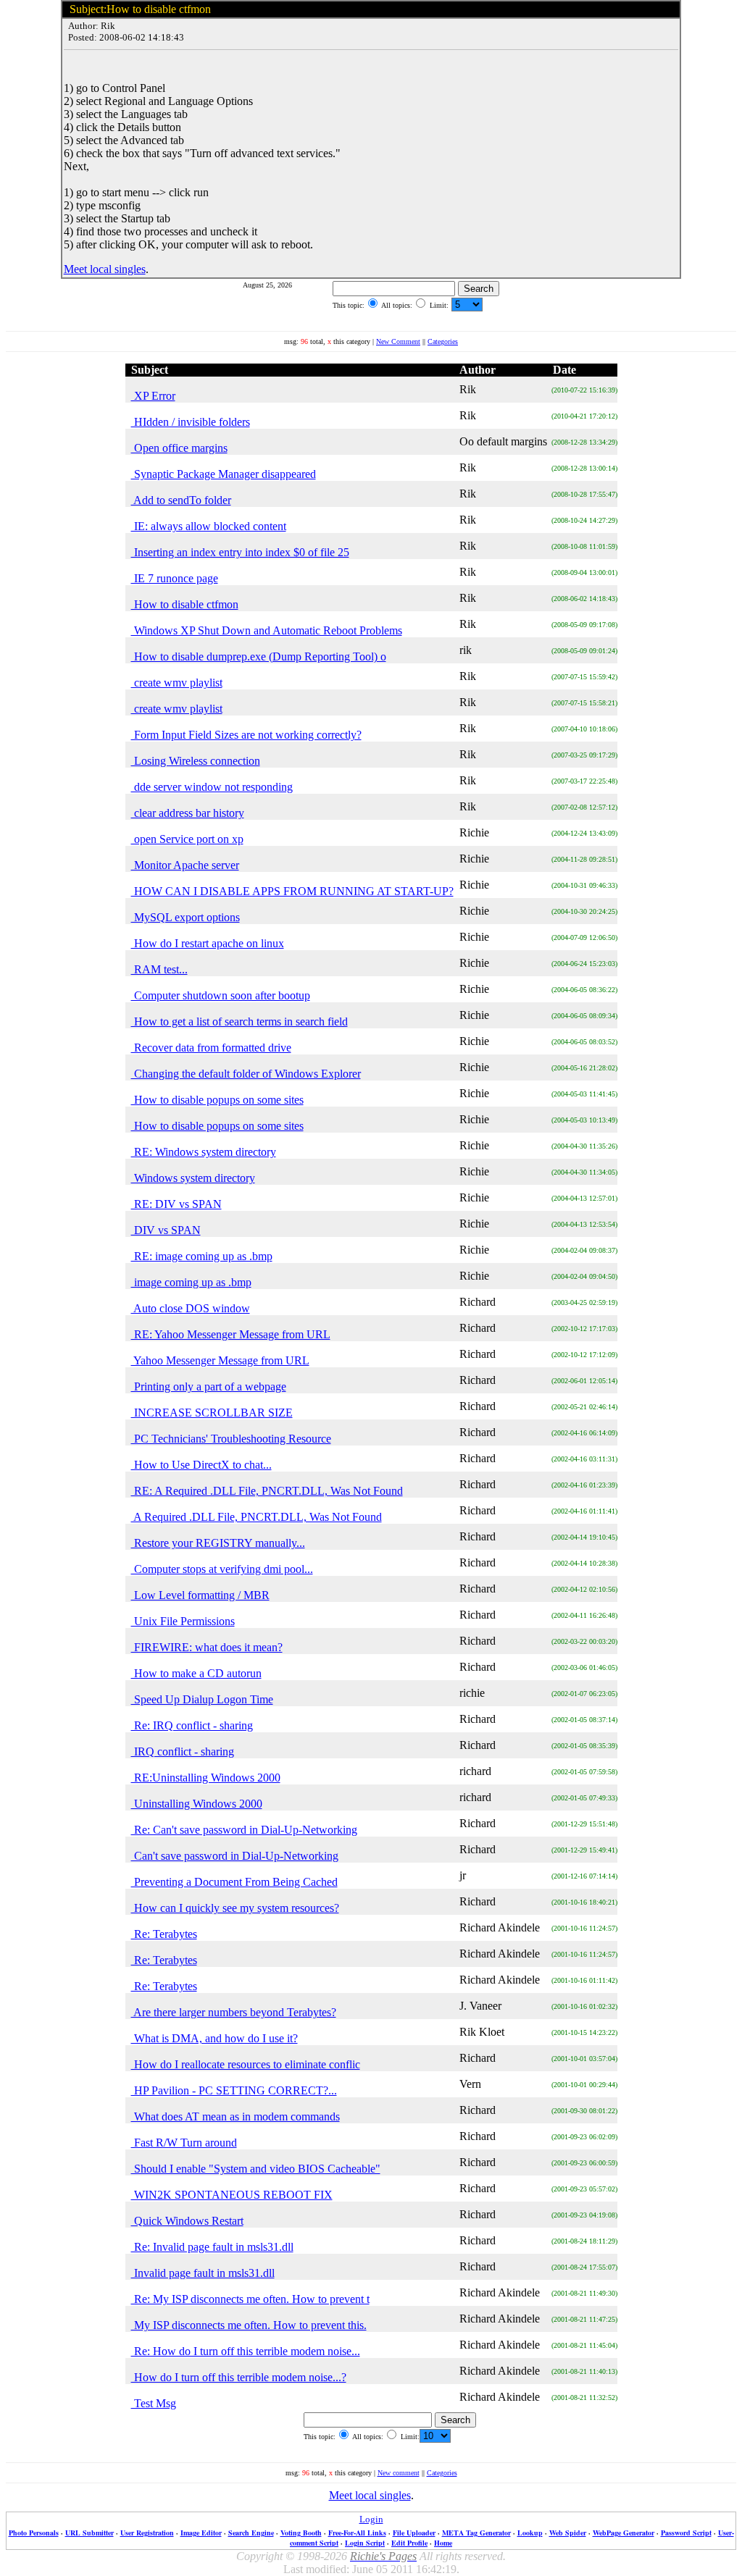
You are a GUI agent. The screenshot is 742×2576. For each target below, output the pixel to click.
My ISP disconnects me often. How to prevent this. (249, 2325)
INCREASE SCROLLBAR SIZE (212, 1413)
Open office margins (179, 448)
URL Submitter (89, 2533)
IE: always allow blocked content (209, 526)
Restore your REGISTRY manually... (218, 1543)
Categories (443, 341)
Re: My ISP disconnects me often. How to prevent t (250, 2299)
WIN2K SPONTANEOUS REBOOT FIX (232, 2195)
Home (443, 2543)
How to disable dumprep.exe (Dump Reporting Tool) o (259, 656)
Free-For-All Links (357, 2533)
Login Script (365, 2543)
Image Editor (201, 2533)
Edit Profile (409, 2543)
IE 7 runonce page (175, 578)
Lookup (530, 2533)
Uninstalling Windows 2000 (197, 1804)
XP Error (153, 396)
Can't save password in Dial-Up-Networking (235, 1856)
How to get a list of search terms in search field (239, 1021)
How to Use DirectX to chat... (201, 1465)
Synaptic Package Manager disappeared (224, 474)
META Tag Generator (476, 2533)
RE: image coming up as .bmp (202, 1256)
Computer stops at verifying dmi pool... (222, 1569)
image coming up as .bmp (191, 1282)
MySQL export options (185, 917)
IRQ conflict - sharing (183, 1751)
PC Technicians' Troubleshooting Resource (231, 1439)
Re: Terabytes (164, 1934)
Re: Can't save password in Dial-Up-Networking (244, 1830)
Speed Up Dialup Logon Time (202, 1699)
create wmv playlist (177, 683)
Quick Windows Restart (187, 2221)
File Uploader (414, 2533)
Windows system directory (193, 1178)
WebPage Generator (624, 2533)
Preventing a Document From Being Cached (234, 1882)
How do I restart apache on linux (208, 943)
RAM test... (159, 969)
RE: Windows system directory (204, 1152)
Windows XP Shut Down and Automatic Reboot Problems (267, 630)
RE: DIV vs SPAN (176, 1204)
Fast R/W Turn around (184, 2143)
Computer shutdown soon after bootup (221, 995)
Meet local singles (105, 269)
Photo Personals (34, 2533)
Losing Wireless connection (196, 761)
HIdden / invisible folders (191, 422)
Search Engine (251, 2533)
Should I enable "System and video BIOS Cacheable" (256, 2169)
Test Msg (154, 2403)
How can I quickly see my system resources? (235, 1908)
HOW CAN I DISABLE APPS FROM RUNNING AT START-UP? (292, 891)
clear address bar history (188, 813)
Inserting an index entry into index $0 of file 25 (240, 552)
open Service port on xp (187, 839)
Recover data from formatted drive (211, 1048)
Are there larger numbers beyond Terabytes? (234, 2012)
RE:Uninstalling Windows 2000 (206, 1778)
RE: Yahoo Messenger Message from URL (231, 1334)
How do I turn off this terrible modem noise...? (239, 2377)
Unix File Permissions (183, 1621)
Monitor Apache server (185, 865)
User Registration (147, 2533)
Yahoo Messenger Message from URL (220, 1360)
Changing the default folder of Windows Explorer (246, 1074)
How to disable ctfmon (185, 604)
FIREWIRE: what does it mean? (207, 1647)
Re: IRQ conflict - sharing (192, 1725)
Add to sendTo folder (181, 500)
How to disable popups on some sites (217, 1100)
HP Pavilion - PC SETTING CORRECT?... (234, 2090)
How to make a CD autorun (196, 1673)
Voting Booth (301, 2533)
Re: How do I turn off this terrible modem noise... (246, 2351)
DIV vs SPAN (166, 1230)
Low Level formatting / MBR (200, 1595)
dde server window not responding (212, 787)
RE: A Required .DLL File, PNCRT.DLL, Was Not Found (267, 1491)
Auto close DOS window (191, 1308)
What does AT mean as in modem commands (235, 2116)
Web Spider (568, 2533)
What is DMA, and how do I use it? (214, 2038)
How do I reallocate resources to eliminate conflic (246, 2064)
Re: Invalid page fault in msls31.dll (212, 2247)
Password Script (686, 2533)
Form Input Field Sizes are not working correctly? (246, 735)
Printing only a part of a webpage (209, 1386)
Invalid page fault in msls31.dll (203, 2273)
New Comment (398, 341)
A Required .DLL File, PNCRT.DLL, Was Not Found (257, 1517)
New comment (399, 2473)
